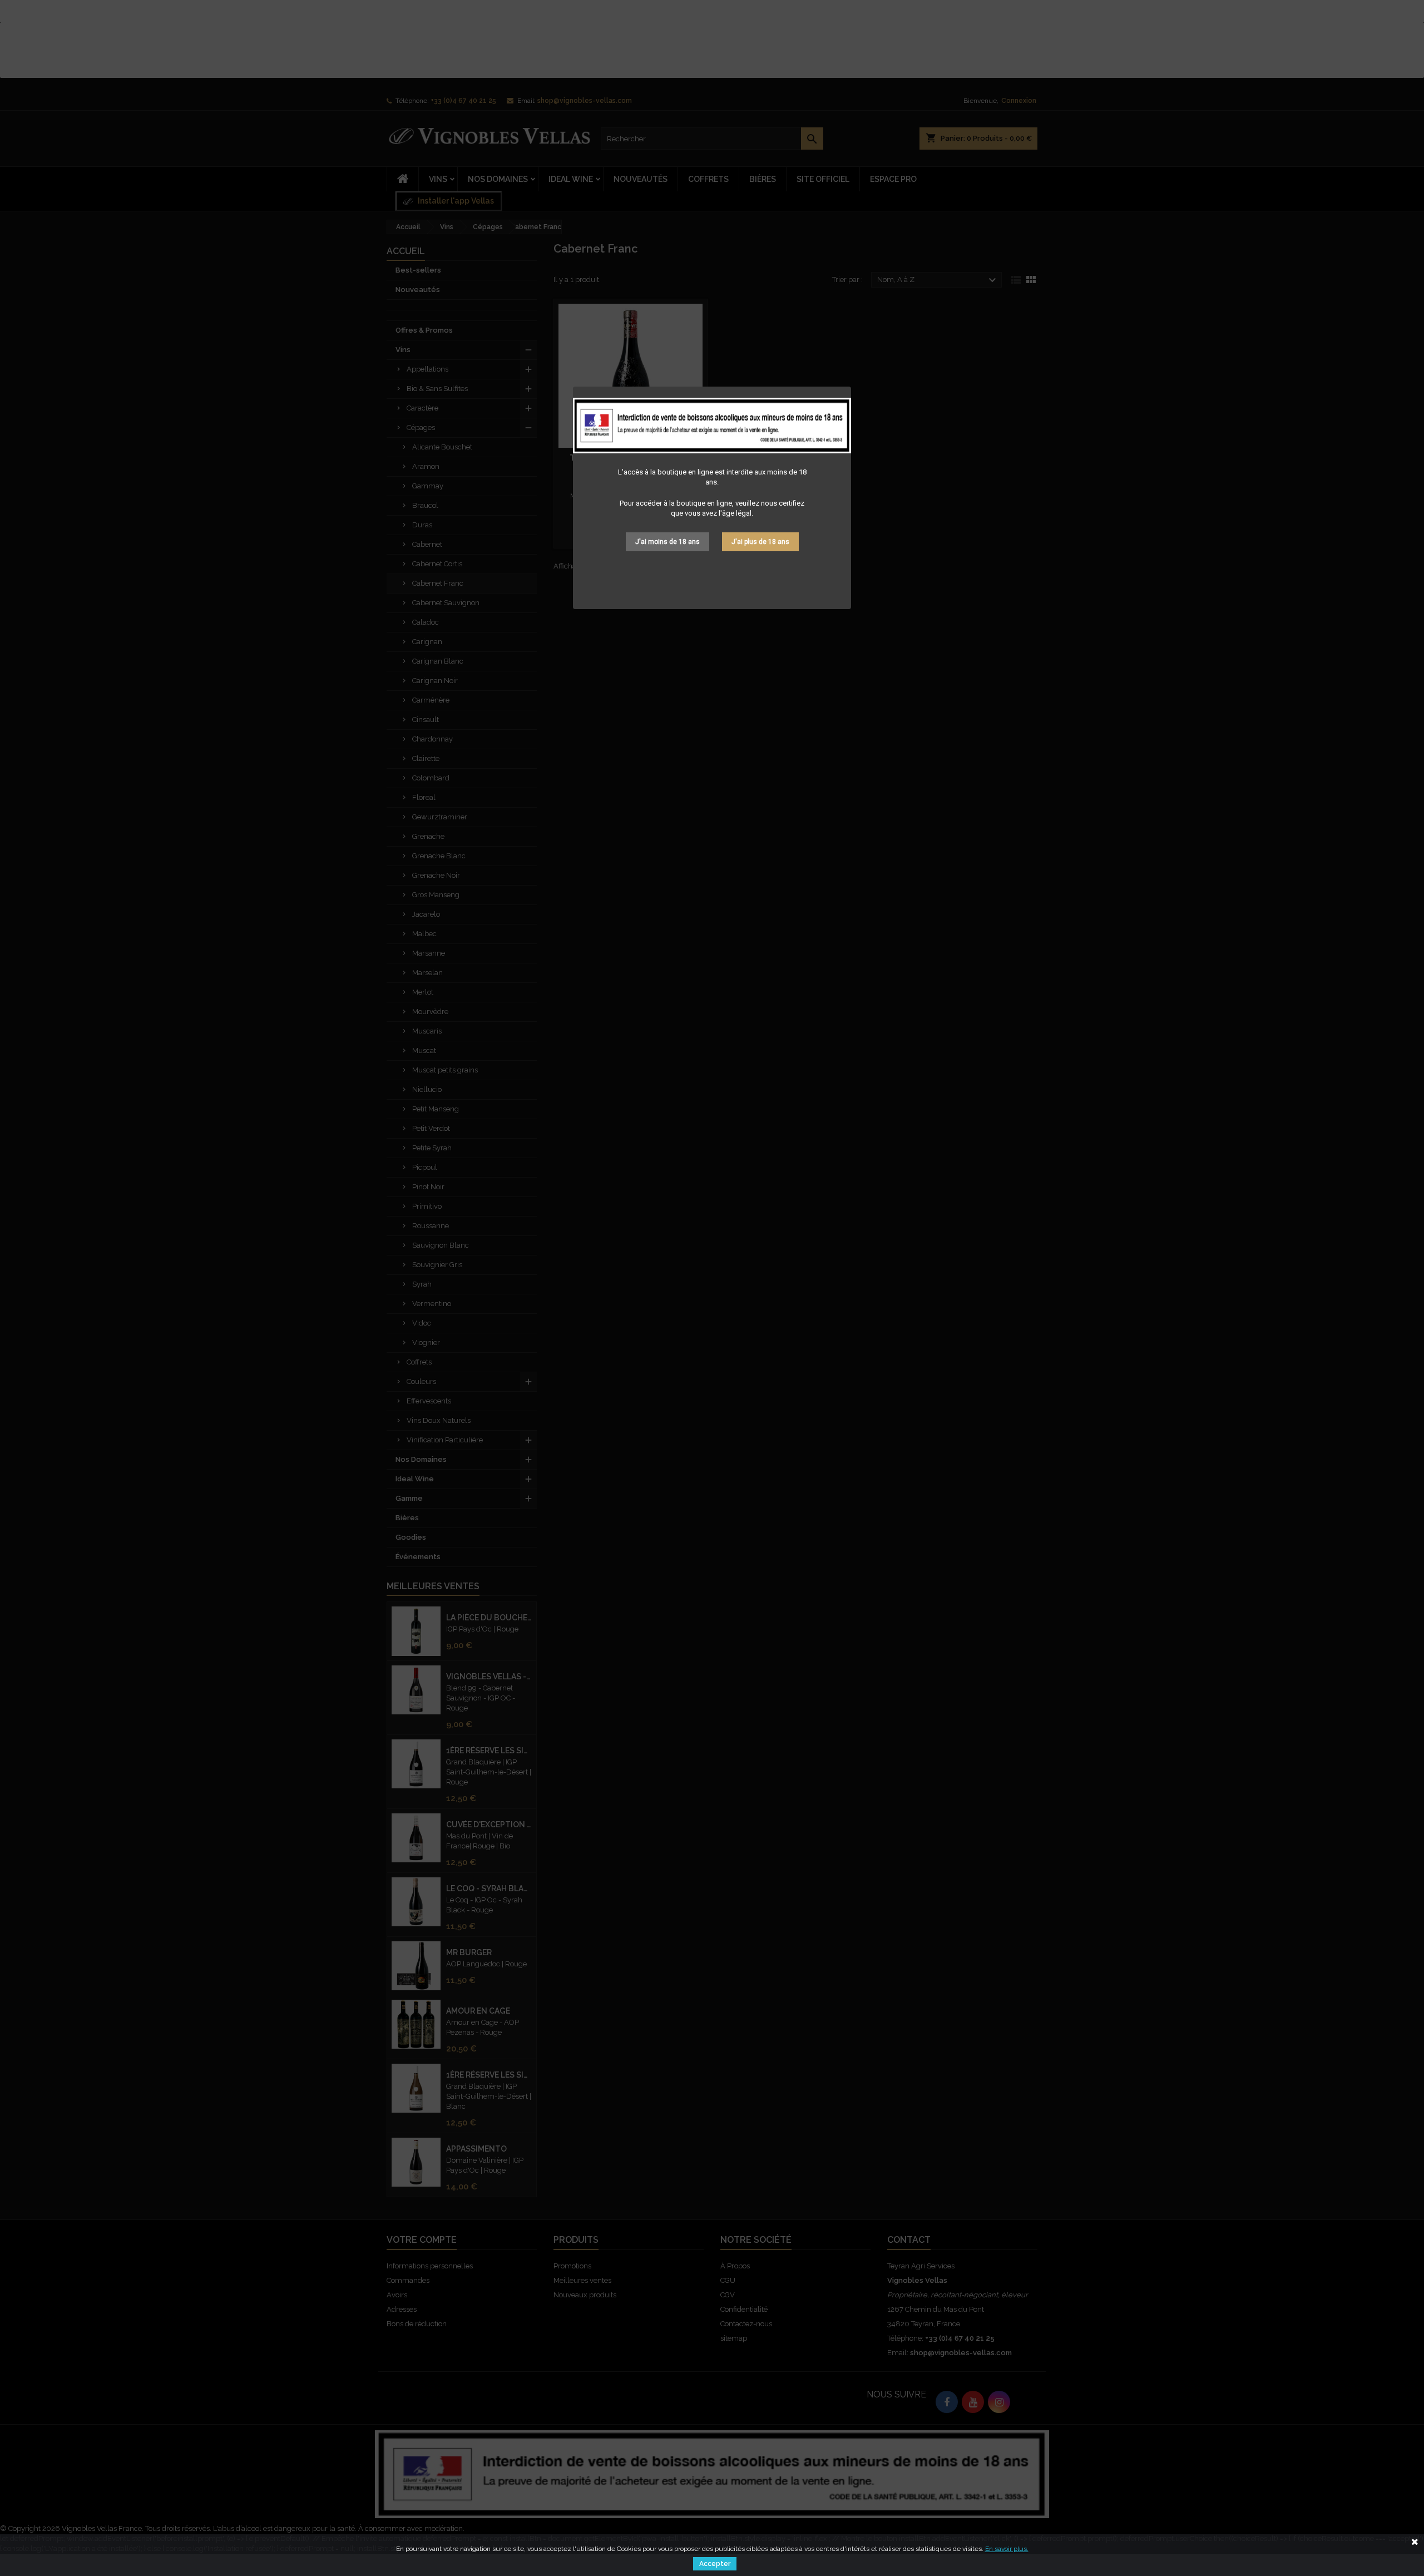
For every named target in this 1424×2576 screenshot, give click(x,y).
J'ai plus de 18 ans (760, 542)
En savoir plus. (1007, 2549)
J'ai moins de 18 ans (667, 542)
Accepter (715, 2564)
